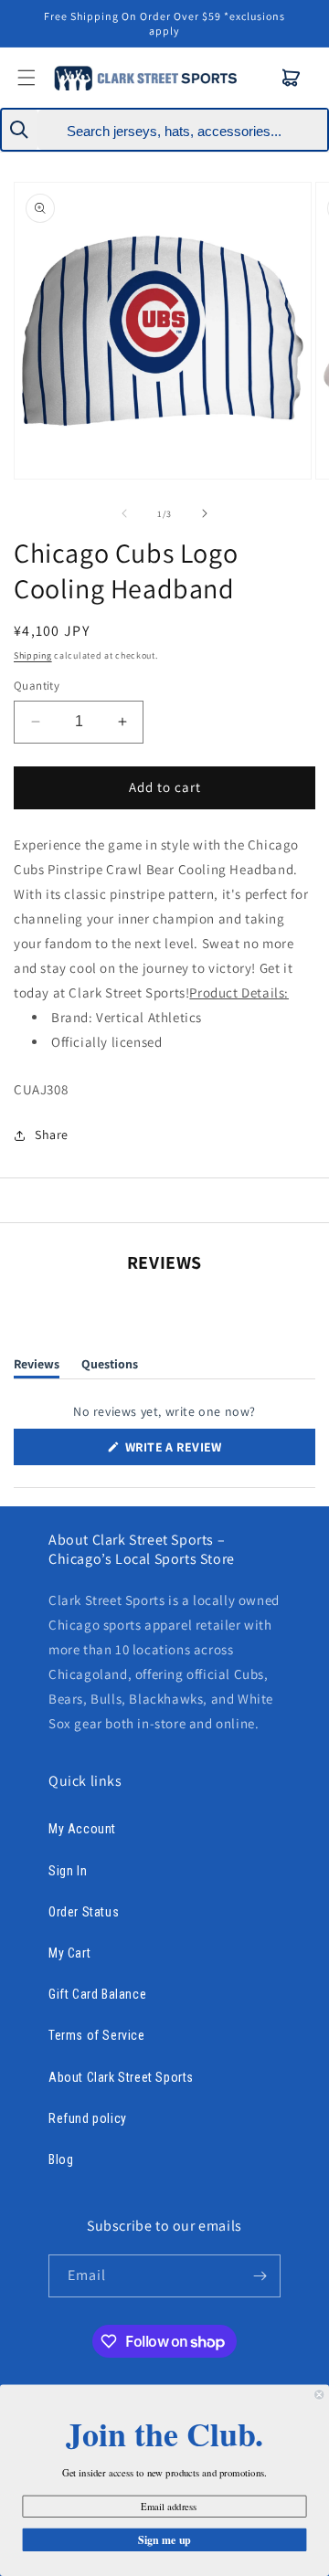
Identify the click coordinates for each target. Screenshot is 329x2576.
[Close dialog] (319, 2394)
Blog (61, 2159)
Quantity (37, 686)
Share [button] (52, 1135)
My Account (82, 1829)
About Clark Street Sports (121, 2077)
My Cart (69, 1953)
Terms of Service (97, 2035)
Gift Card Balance (97, 1994)
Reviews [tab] (37, 1367)
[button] (292, 78)
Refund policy (88, 2118)
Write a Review (200, 1452)
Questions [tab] (110, 1367)
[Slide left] (124, 513)
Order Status (84, 1912)
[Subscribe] (260, 2276)
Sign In (68, 1871)
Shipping (33, 655)
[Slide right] (205, 513)
